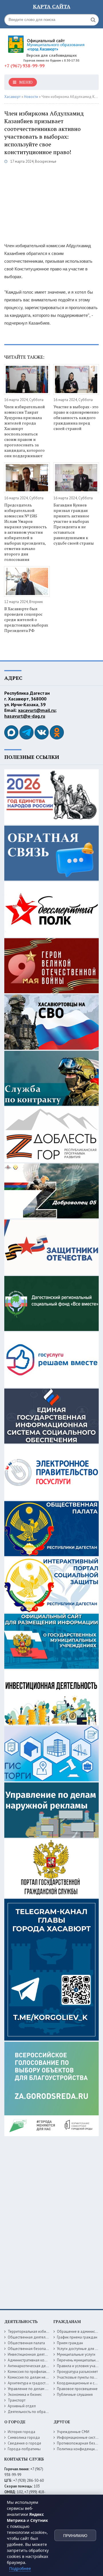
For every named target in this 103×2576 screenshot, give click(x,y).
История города (21, 2432)
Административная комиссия (32, 2360)
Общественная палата (26, 2343)
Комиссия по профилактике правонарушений (45, 2372)
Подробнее (20, 2568)
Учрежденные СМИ (73, 2432)
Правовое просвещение (77, 2389)
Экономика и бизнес (25, 2395)
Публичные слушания (75, 2395)
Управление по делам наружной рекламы (42, 2389)
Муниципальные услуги (76, 2354)
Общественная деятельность (32, 2337)
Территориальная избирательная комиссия (44, 2331)
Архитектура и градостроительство (37, 2383)
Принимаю (75, 2536)
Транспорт (17, 2400)
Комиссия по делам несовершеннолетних (43, 2377)
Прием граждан (70, 2343)
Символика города (24, 2437)
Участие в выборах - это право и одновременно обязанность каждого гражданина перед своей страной (76, 418)
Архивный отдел (22, 2406)
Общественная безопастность (33, 2349)
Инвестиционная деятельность (34, 2354)
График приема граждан (77, 2337)
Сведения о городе (24, 2443)
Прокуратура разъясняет (77, 2372)
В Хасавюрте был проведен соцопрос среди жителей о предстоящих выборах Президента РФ (26, 620)
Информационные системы (80, 2437)
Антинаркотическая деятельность (36, 2366)
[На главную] (47, 42)
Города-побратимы (24, 2449)
